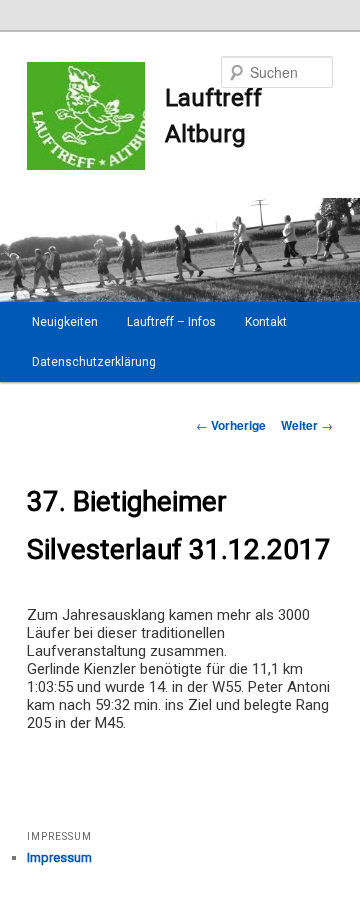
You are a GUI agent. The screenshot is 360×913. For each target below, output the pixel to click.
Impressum (59, 857)
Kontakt (266, 322)
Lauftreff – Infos (171, 322)
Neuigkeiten (65, 322)
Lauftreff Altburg (213, 116)
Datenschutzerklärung (94, 362)
